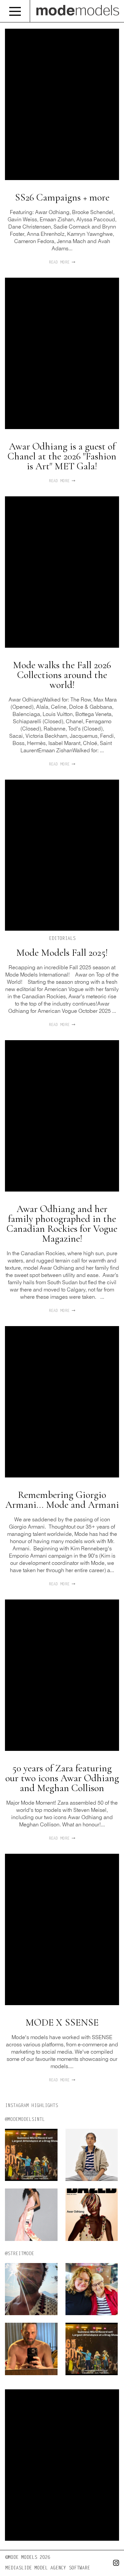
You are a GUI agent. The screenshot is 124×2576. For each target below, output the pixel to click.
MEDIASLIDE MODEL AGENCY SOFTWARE (48, 2568)
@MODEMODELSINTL (25, 2120)
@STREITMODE (20, 2254)
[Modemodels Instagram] (114, 2564)
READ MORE (60, 263)
